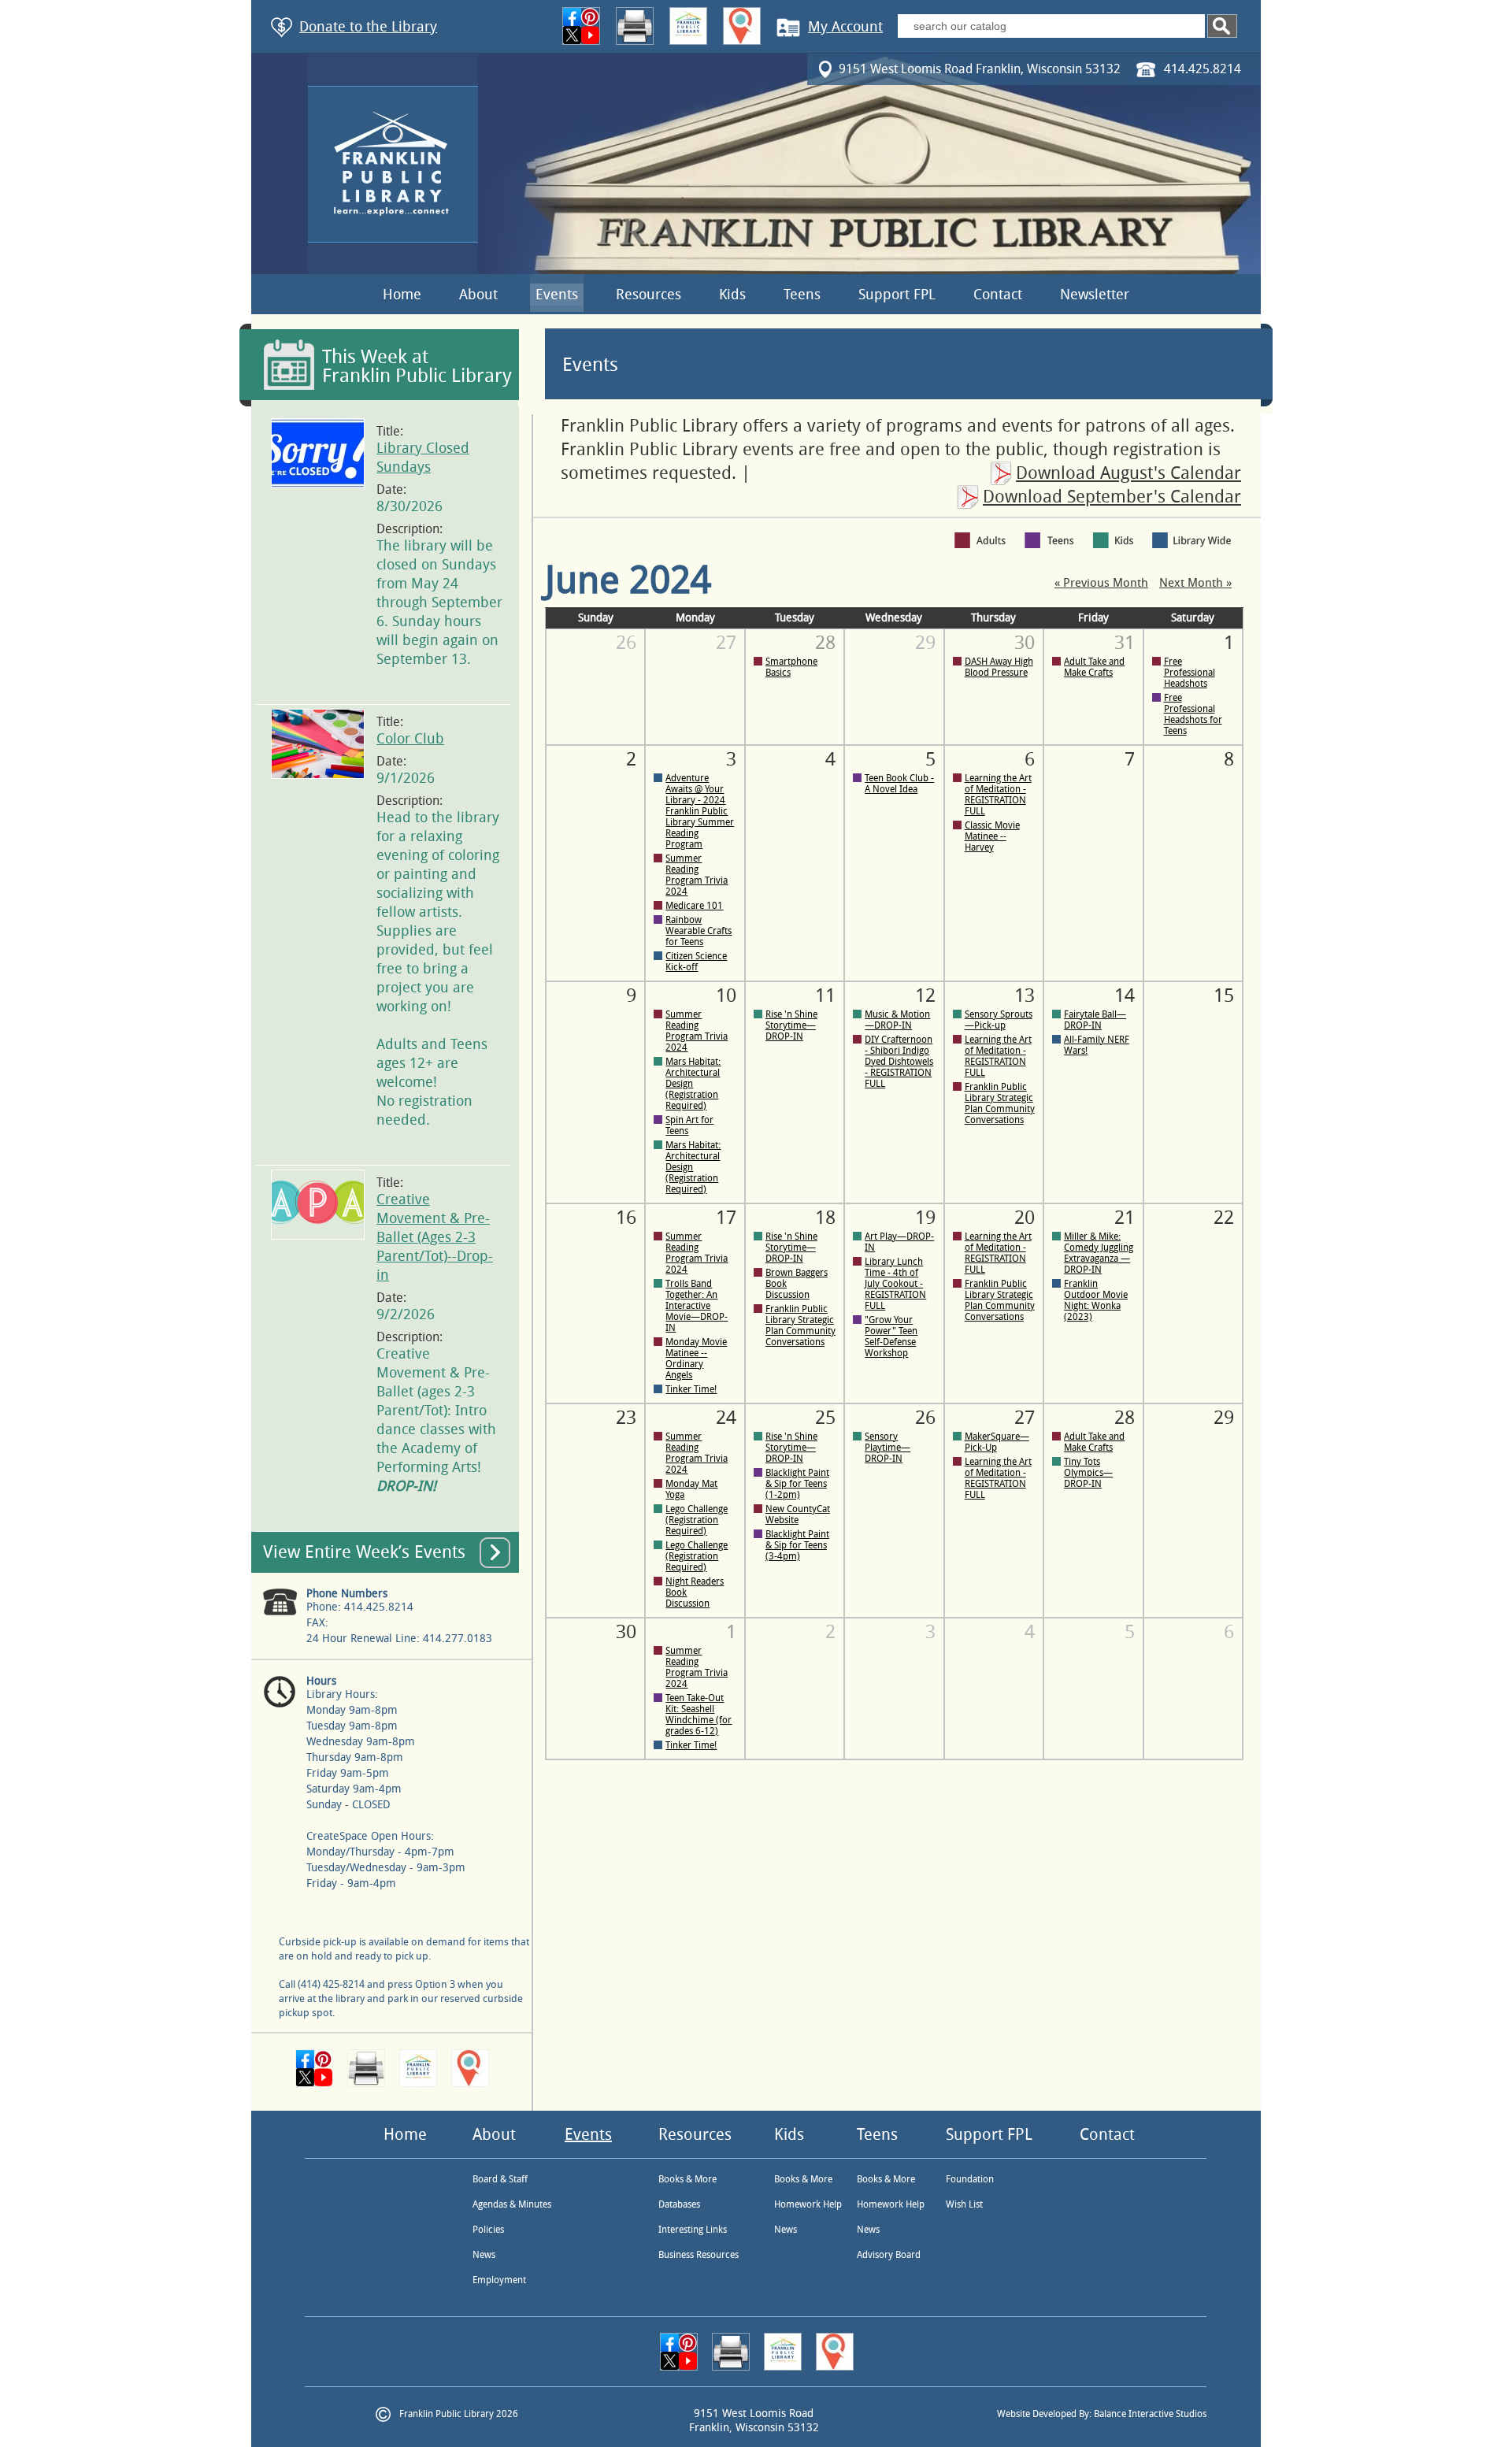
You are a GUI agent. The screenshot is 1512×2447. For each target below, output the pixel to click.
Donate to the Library (368, 27)
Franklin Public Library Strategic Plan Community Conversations (1000, 1103)
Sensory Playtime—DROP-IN (888, 1448)
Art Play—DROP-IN (899, 1242)
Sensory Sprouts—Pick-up (999, 1020)
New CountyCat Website (798, 1515)
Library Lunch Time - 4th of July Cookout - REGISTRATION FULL (895, 1284)
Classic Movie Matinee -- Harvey (992, 836)
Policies (488, 2230)
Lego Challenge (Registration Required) (697, 1520)
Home (402, 295)
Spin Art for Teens (689, 1125)
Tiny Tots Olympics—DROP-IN (1088, 1473)
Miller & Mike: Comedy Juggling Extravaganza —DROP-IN (1099, 1253)
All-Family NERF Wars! (1097, 1045)
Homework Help (808, 2204)
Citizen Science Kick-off (696, 962)
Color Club (410, 739)
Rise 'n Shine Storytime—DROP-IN (791, 1025)
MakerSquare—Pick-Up (997, 1442)
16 (626, 1218)
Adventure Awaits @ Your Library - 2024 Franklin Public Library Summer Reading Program (700, 811)
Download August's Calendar (1128, 473)
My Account (845, 27)
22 (1224, 1218)
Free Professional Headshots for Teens (1193, 714)
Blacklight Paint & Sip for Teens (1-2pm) (797, 1484)
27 (726, 643)
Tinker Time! (691, 1389)
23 (626, 1418)
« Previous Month (1101, 583)
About (478, 295)
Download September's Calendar (1112, 497)
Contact (998, 295)
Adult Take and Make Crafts (1094, 667)
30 (626, 1632)
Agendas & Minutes (512, 2204)
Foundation (970, 2179)
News (484, 2255)
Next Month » (1195, 583)
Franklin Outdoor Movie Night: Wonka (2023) (1096, 1300)
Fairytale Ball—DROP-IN (1095, 1020)
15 (1224, 995)
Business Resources (699, 2255)
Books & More (687, 2179)
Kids (732, 295)
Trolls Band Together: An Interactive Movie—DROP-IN (697, 1306)
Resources (649, 295)
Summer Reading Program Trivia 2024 (697, 875)
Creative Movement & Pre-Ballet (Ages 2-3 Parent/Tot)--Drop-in (435, 1237)
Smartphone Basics (791, 667)
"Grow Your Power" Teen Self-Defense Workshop (891, 1337)
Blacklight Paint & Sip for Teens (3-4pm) (797, 1545)
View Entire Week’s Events (364, 1552)
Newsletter (1095, 295)
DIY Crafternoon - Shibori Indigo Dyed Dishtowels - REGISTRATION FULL (899, 1062)
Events (557, 295)
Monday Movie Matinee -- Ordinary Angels (696, 1359)
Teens (802, 295)
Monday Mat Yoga (691, 1489)
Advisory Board (889, 2255)
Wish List (964, 2204)
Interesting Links (693, 2230)
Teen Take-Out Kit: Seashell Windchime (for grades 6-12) (699, 1715)
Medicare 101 (694, 906)
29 (925, 643)
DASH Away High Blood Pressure (999, 667)
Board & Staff (500, 2179)
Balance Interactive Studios (1150, 2414)
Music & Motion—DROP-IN (897, 1020)
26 (626, 643)
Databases (679, 2204)
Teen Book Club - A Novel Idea (899, 784)
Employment (499, 2280)
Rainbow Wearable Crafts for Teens (699, 931)
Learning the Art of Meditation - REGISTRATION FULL (998, 795)
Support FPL (897, 295)
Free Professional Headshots (1190, 673)
